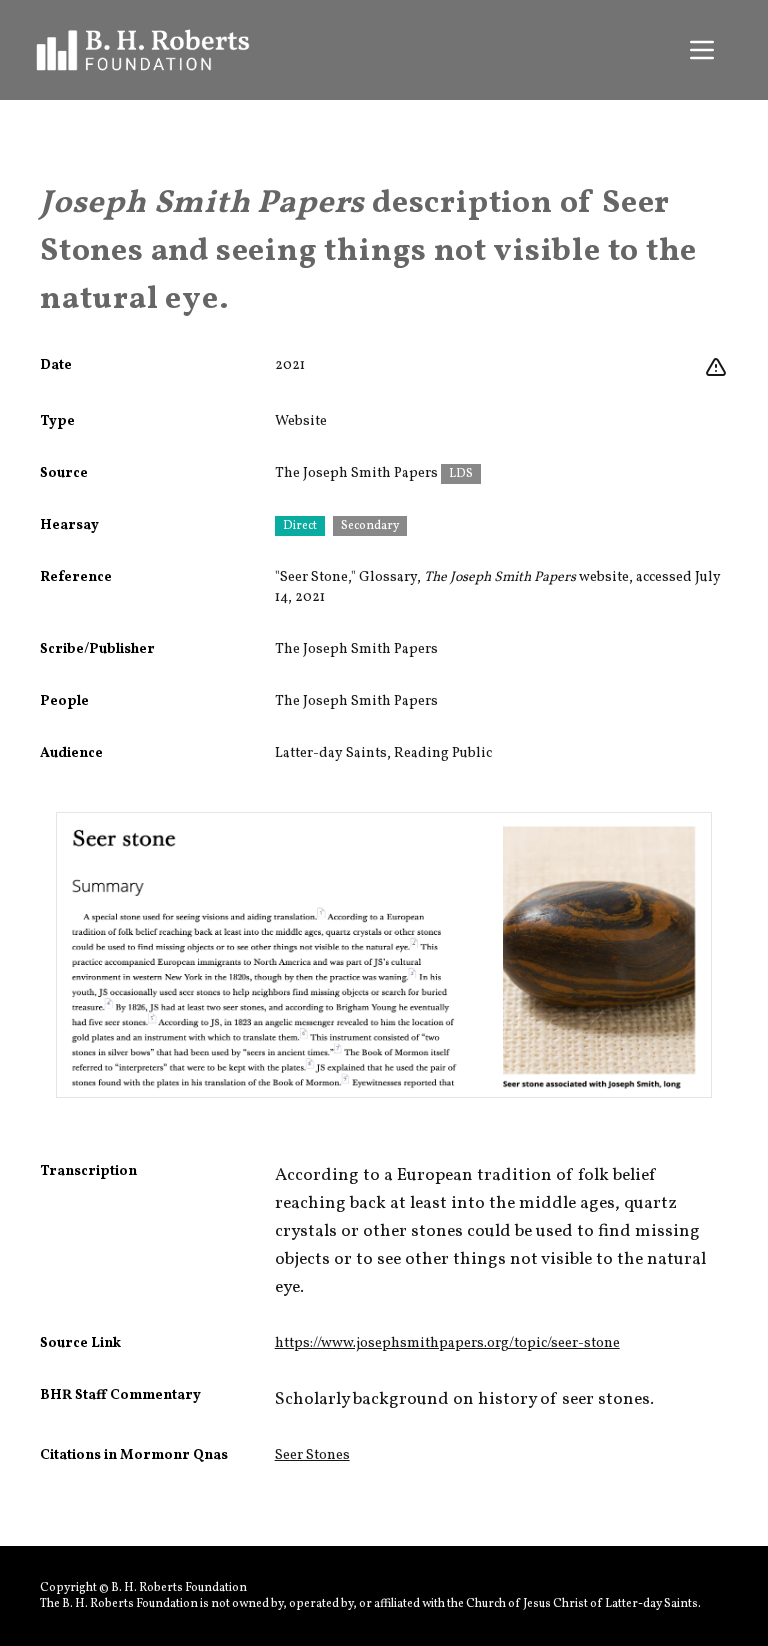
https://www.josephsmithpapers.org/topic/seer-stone (447, 1343)
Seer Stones (312, 1455)
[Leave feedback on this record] (716, 368)
